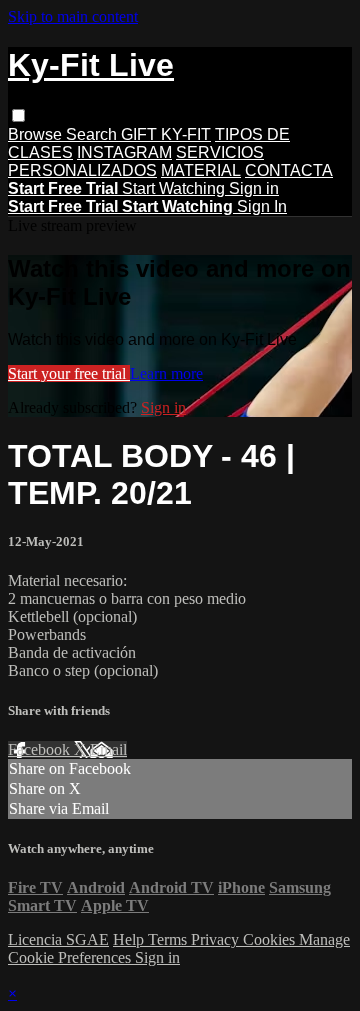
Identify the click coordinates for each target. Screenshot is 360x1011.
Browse (37, 134)
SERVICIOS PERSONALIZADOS (136, 161)
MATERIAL (201, 170)
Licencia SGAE (58, 939)
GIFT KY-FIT (166, 134)
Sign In (262, 206)
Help (130, 939)
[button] (18, 115)
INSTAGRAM (124, 152)
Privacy (217, 939)
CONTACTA (289, 170)
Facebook (41, 749)
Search (93, 134)
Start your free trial (69, 373)
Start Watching (175, 188)
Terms (169, 939)
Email (108, 749)
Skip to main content (73, 16)
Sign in (254, 188)
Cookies (271, 939)
